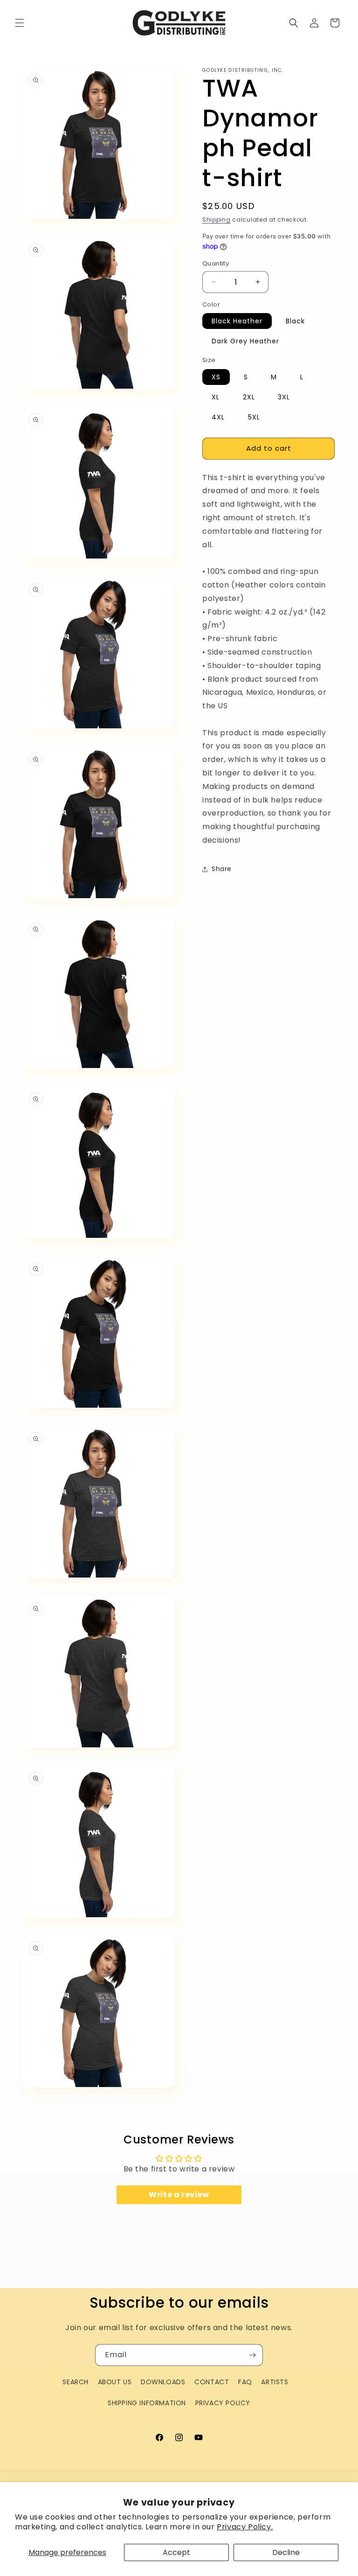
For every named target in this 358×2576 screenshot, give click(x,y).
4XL (218, 417)
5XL (254, 417)
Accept (176, 2552)
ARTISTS (275, 2382)
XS (216, 377)
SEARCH (76, 2382)
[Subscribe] (252, 2355)
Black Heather (237, 321)
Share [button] (222, 869)
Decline (286, 2552)
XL (216, 397)
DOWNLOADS (163, 2382)
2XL (249, 397)
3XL (284, 397)
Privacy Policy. (245, 2527)
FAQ (245, 2382)
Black (295, 321)
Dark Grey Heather (245, 341)
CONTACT (212, 2382)
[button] (20, 23)
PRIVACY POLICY (223, 2403)
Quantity (216, 263)
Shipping (217, 220)
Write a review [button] (179, 2195)
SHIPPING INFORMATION (147, 2403)
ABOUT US (115, 2382)
